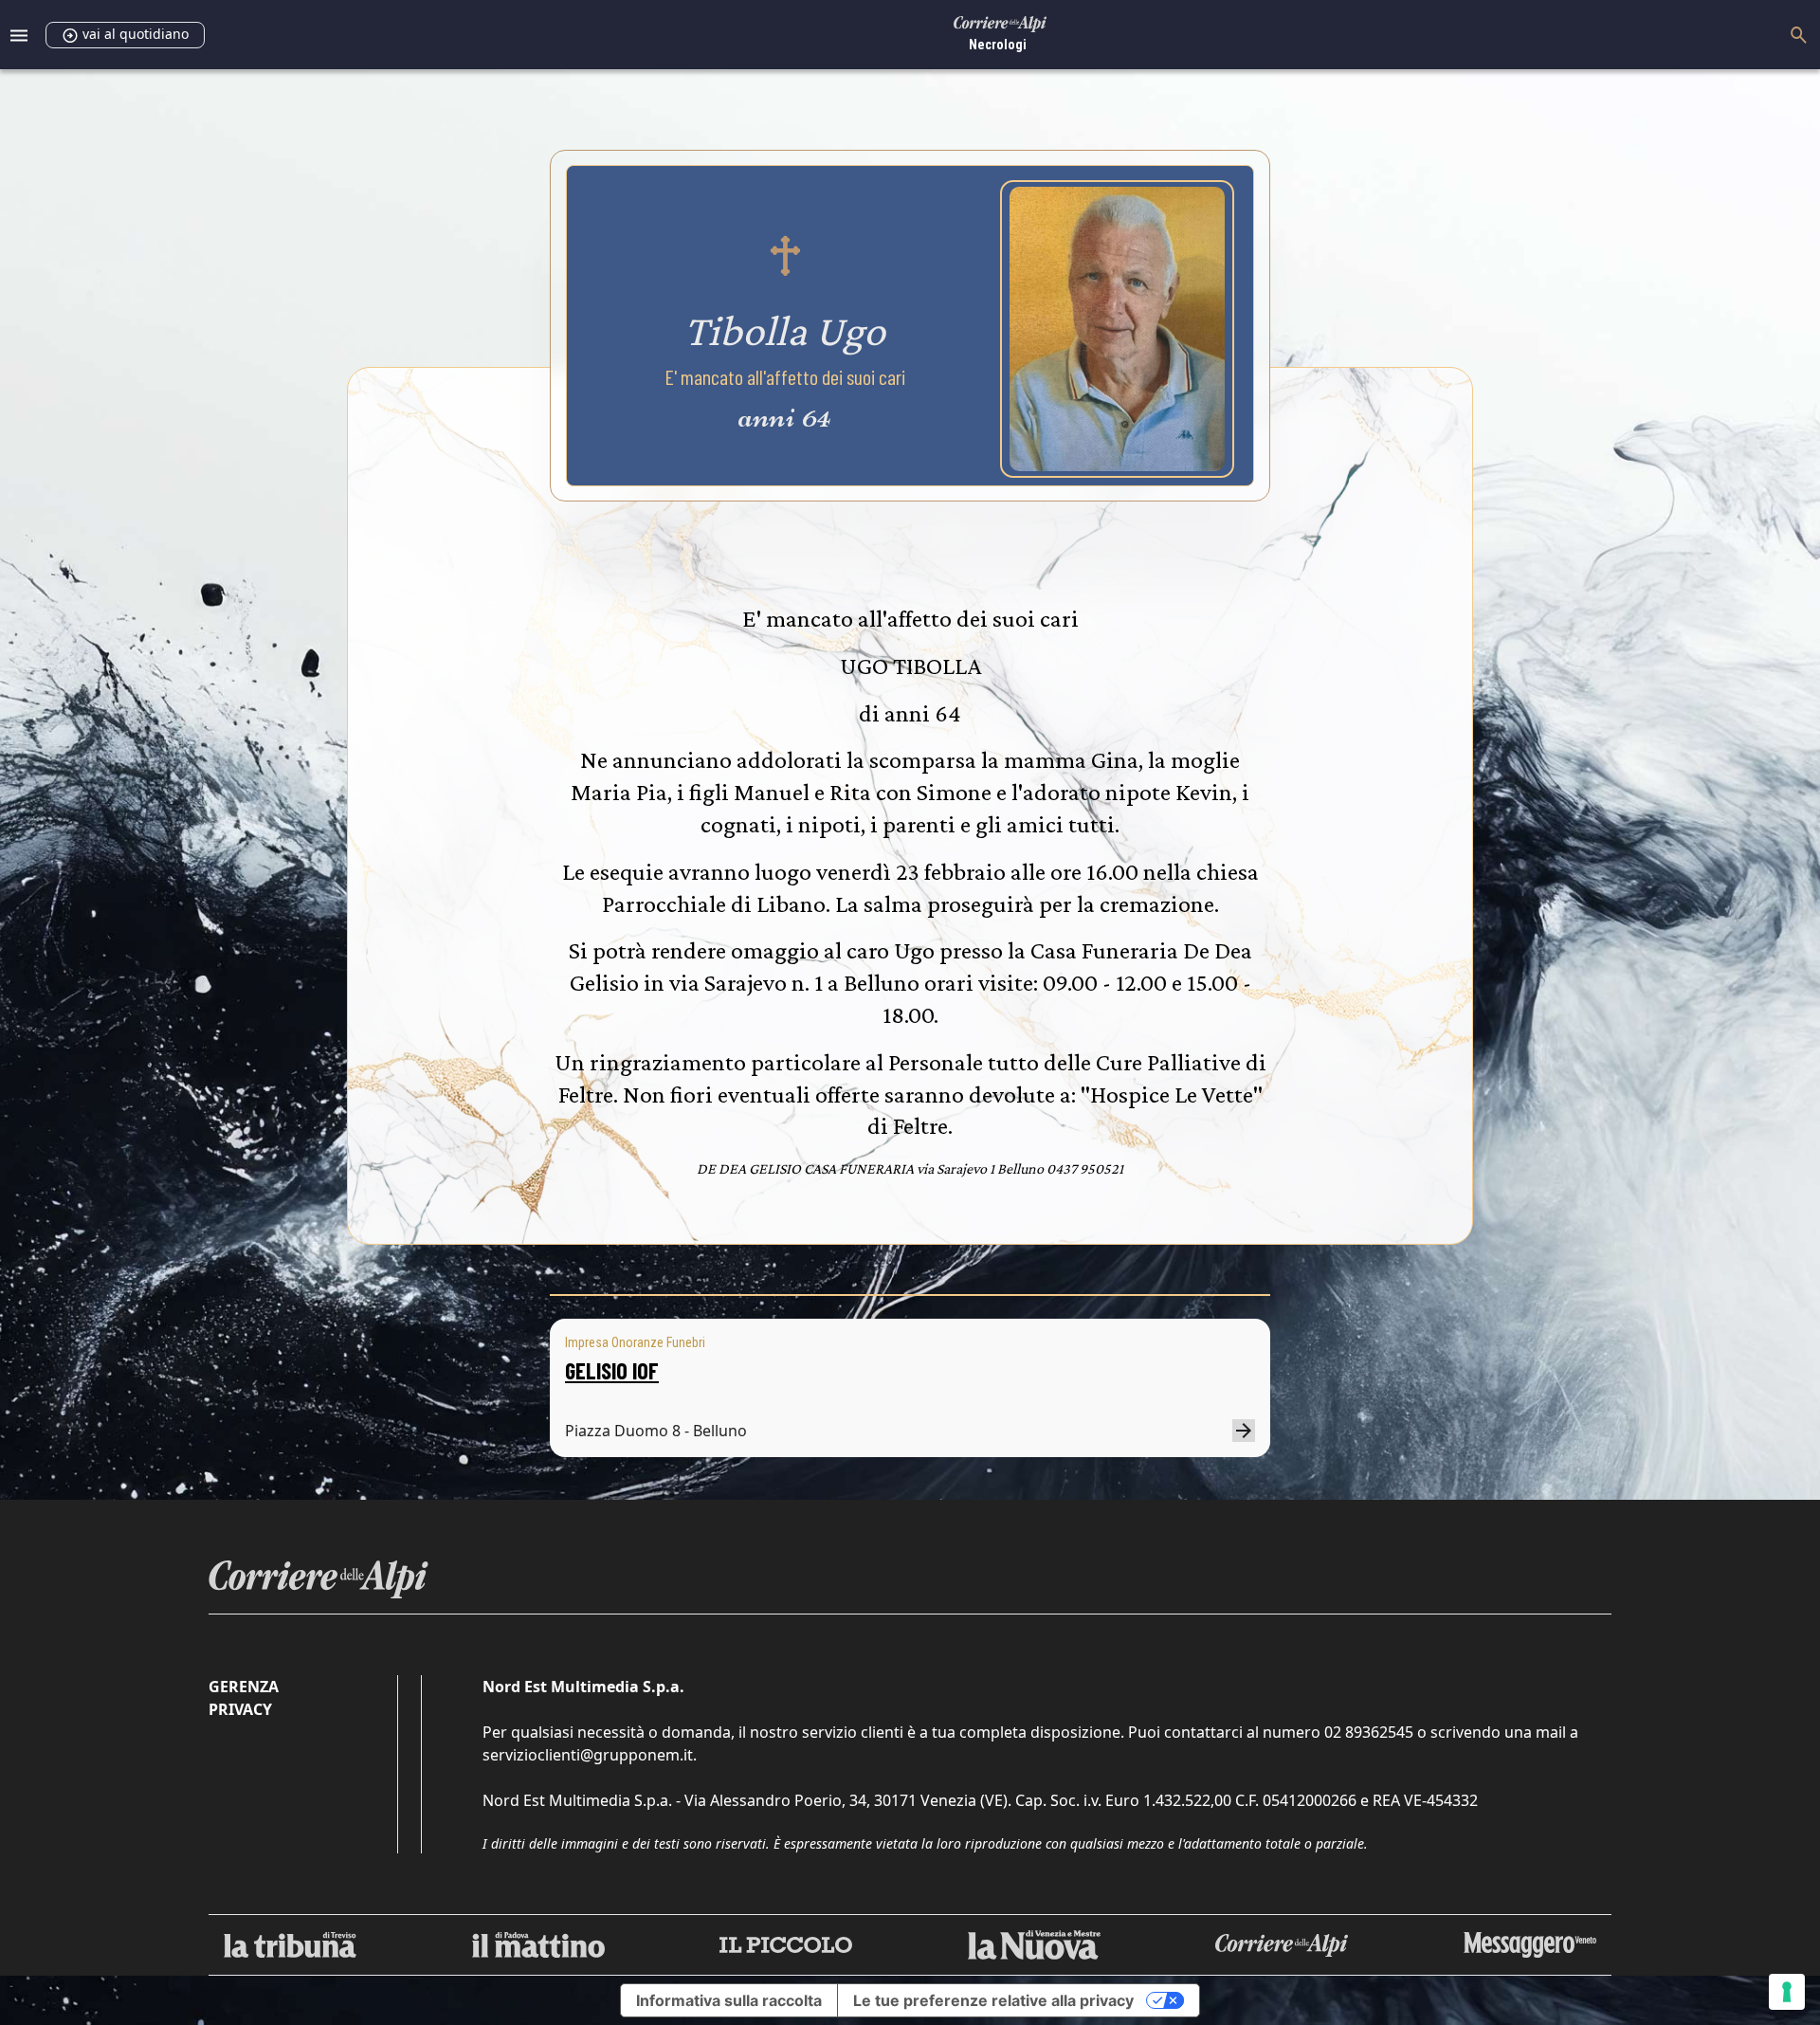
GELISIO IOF (612, 1370)
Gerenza (244, 1687)
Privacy (240, 1709)
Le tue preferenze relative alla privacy (993, 2000)
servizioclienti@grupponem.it (588, 1755)
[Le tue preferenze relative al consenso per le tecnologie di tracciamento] (1787, 1992)
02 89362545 (1369, 1732)
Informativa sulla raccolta (729, 2000)
